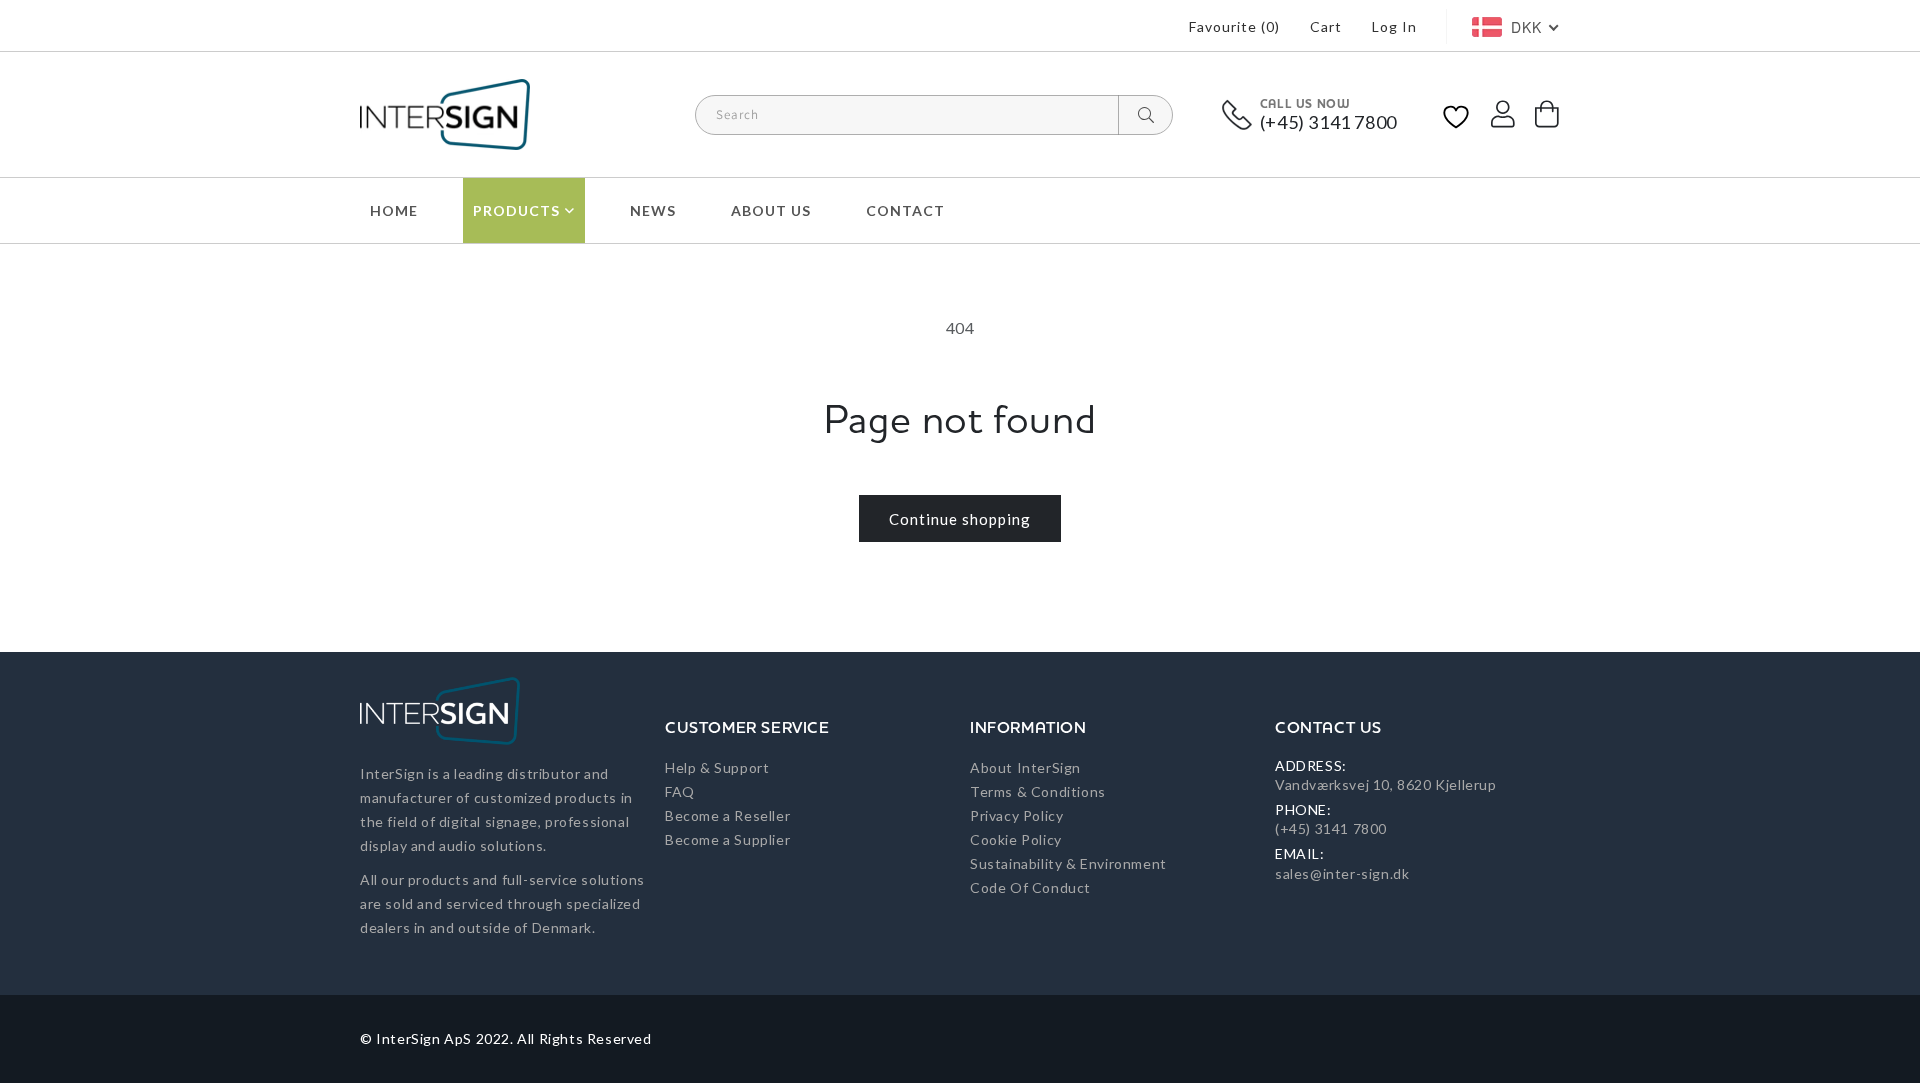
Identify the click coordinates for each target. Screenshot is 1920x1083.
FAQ (680, 791)
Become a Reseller (727, 815)
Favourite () (1234, 26)
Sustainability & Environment (1068, 863)
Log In (1394, 26)
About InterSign (1025, 767)
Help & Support (717, 767)
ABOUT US (771, 210)
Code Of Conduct (1030, 887)
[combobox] (934, 115)
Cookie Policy (1016, 839)
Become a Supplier (727, 839)
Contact (905, 210)
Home (394, 210)
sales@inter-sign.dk (1342, 873)
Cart (1326, 26)
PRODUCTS (516, 210)
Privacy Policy (1016, 815)
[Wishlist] (1456, 115)
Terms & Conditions (1038, 791)
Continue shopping (960, 519)
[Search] (1145, 115)
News (653, 210)
